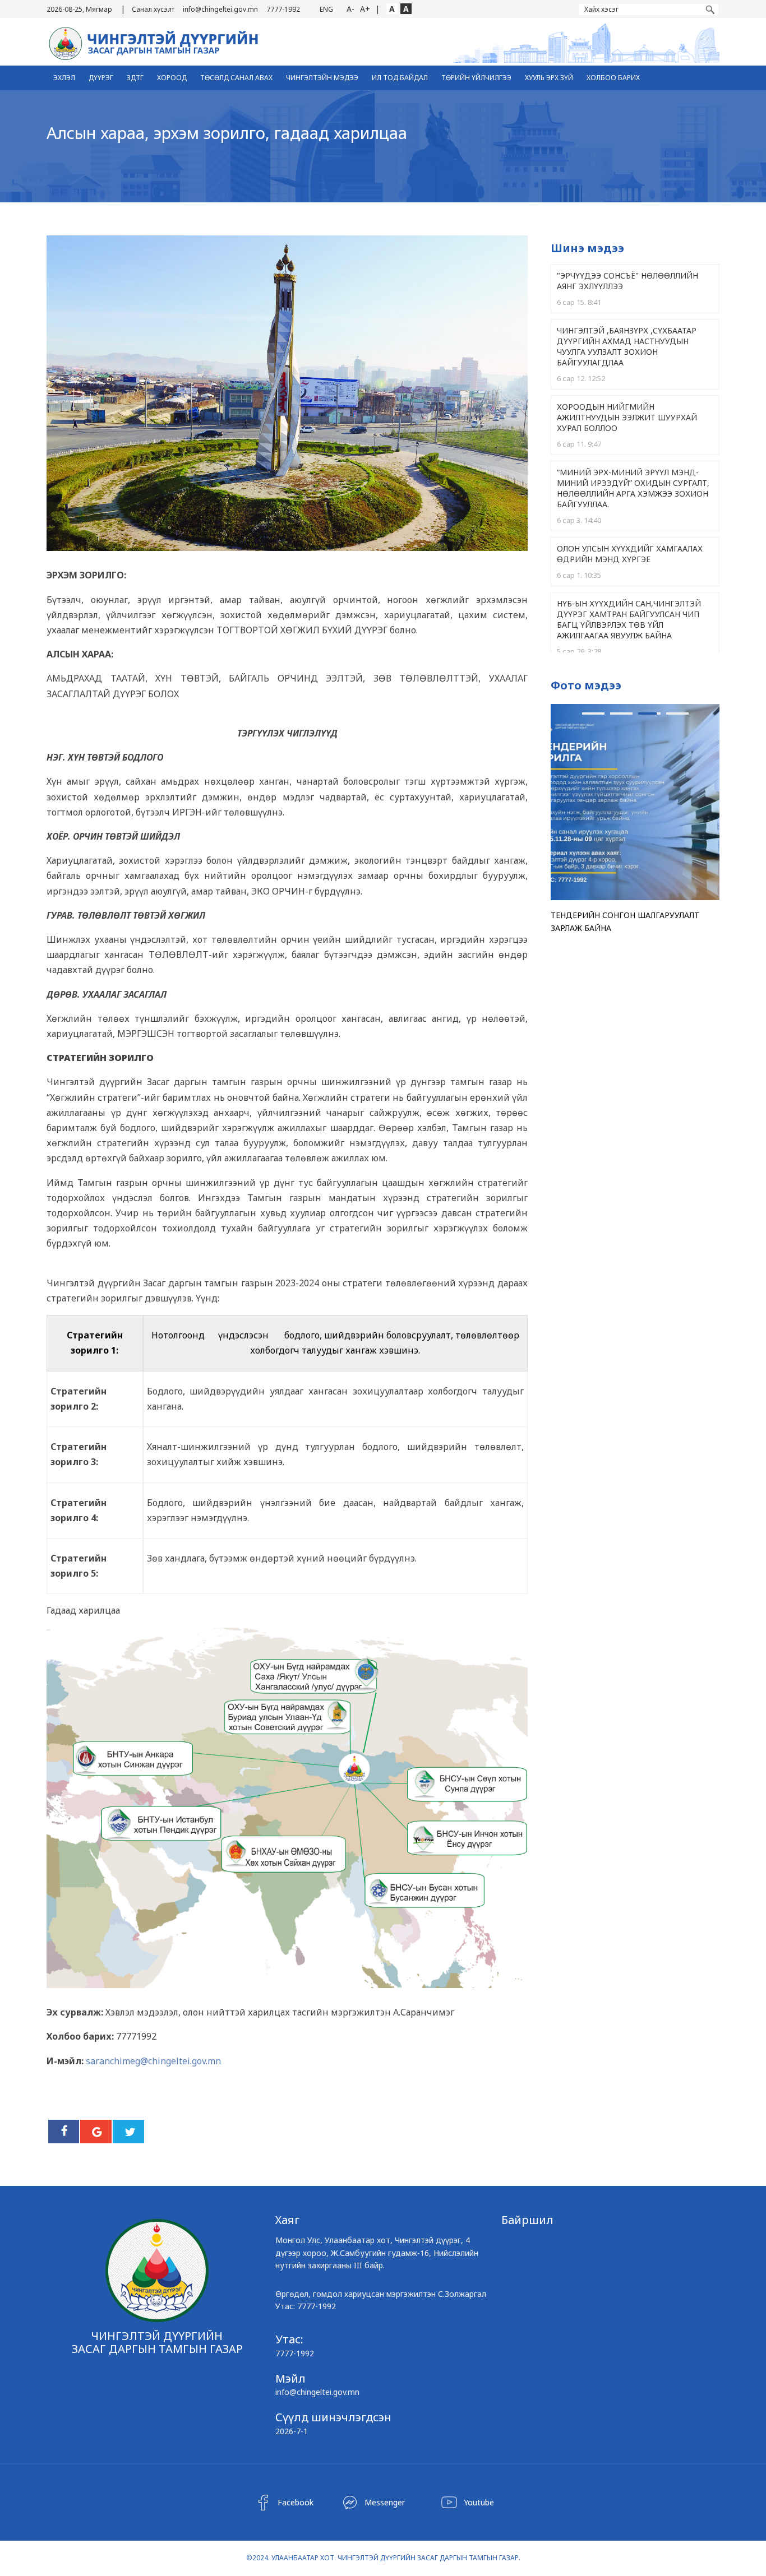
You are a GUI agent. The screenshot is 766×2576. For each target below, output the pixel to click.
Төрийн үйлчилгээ (476, 78)
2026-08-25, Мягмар (79, 9)
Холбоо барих (613, 78)
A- (350, 9)
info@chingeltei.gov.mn (220, 9)
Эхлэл (64, 78)
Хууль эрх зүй (549, 78)
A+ (365, 9)
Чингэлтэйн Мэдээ (322, 78)
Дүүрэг (101, 78)
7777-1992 (283, 9)
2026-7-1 (292, 2431)
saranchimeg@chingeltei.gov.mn (153, 2061)
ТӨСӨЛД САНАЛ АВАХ (236, 78)
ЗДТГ (135, 78)
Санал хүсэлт (153, 9)
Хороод (172, 78)
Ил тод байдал (400, 78)
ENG (326, 9)
